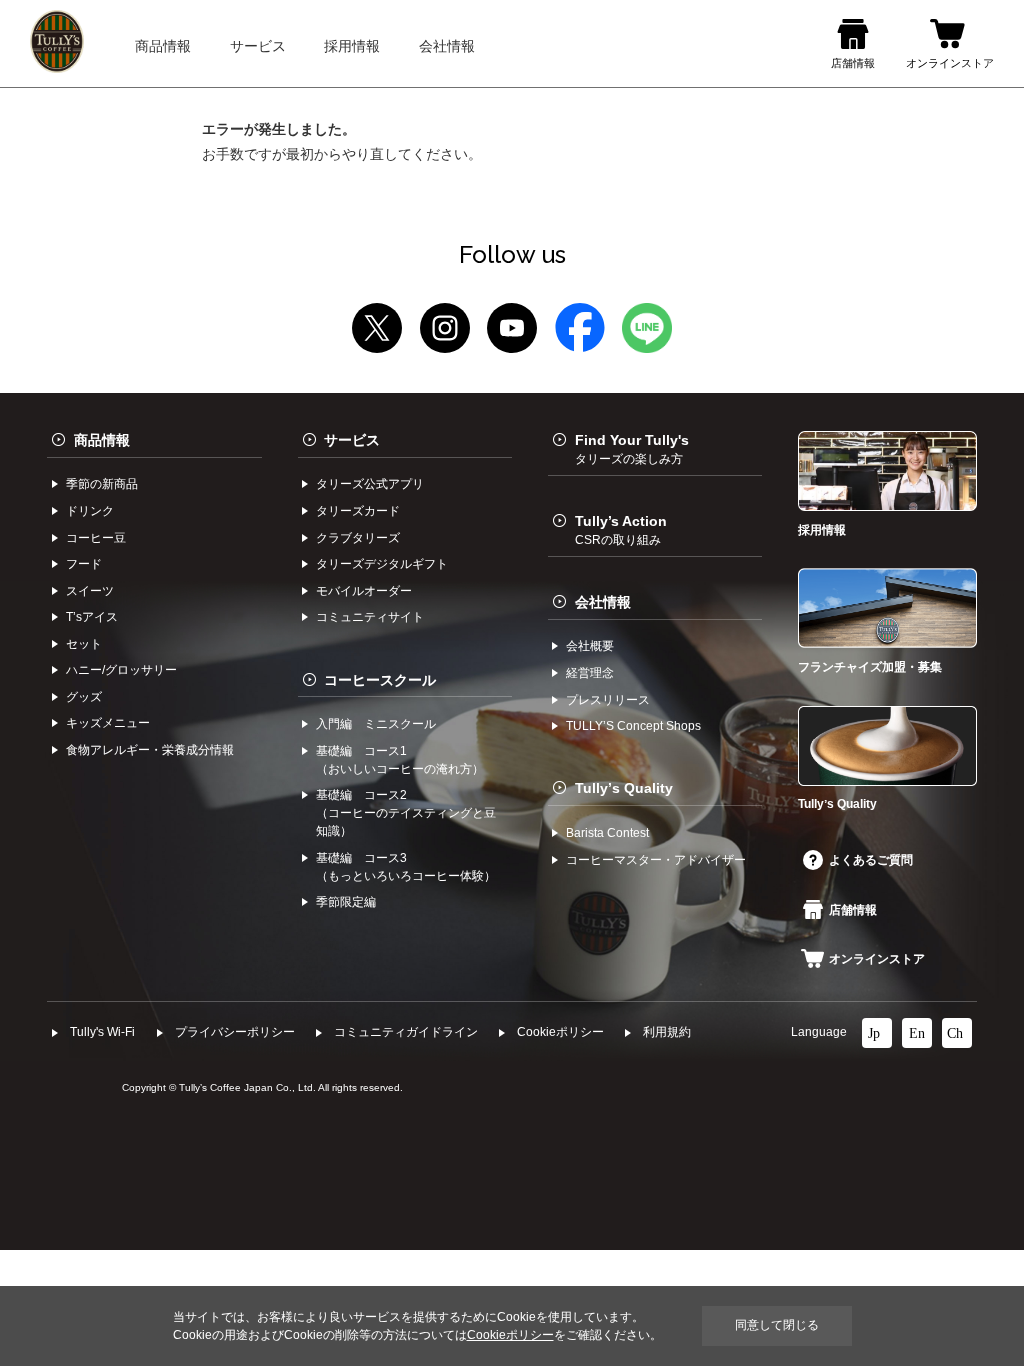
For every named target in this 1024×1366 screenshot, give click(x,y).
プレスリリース (608, 700)
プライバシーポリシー (235, 1032)
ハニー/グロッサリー (121, 670)
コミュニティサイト (370, 617)
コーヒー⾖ (96, 538)
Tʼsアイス (92, 617)
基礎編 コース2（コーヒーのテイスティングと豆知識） (406, 813)
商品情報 (102, 440)
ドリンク (90, 511)
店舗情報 (853, 910)
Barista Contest (607, 833)
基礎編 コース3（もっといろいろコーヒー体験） (406, 867)
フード (84, 564)
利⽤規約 (667, 1032)
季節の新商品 (102, 484)
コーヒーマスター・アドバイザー (656, 860)
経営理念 (590, 673)
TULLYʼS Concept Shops (633, 726)
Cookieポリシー (560, 1032)
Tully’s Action (621, 530)
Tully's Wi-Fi (102, 1032)
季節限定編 (346, 902)
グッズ (84, 697)
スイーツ (90, 591)
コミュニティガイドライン (406, 1032)
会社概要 (590, 646)
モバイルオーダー (364, 591)
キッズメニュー (108, 723)
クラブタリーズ (358, 538)
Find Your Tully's (632, 449)
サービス (352, 440)
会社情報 (603, 602)
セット (84, 644)
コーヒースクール (380, 680)
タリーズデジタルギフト (382, 564)
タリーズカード (358, 511)
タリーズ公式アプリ (370, 484)
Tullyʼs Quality (624, 788)
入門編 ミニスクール (376, 724)
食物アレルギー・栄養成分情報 (150, 750)
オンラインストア (877, 959)
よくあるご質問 (871, 860)
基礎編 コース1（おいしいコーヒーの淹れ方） (400, 760)
